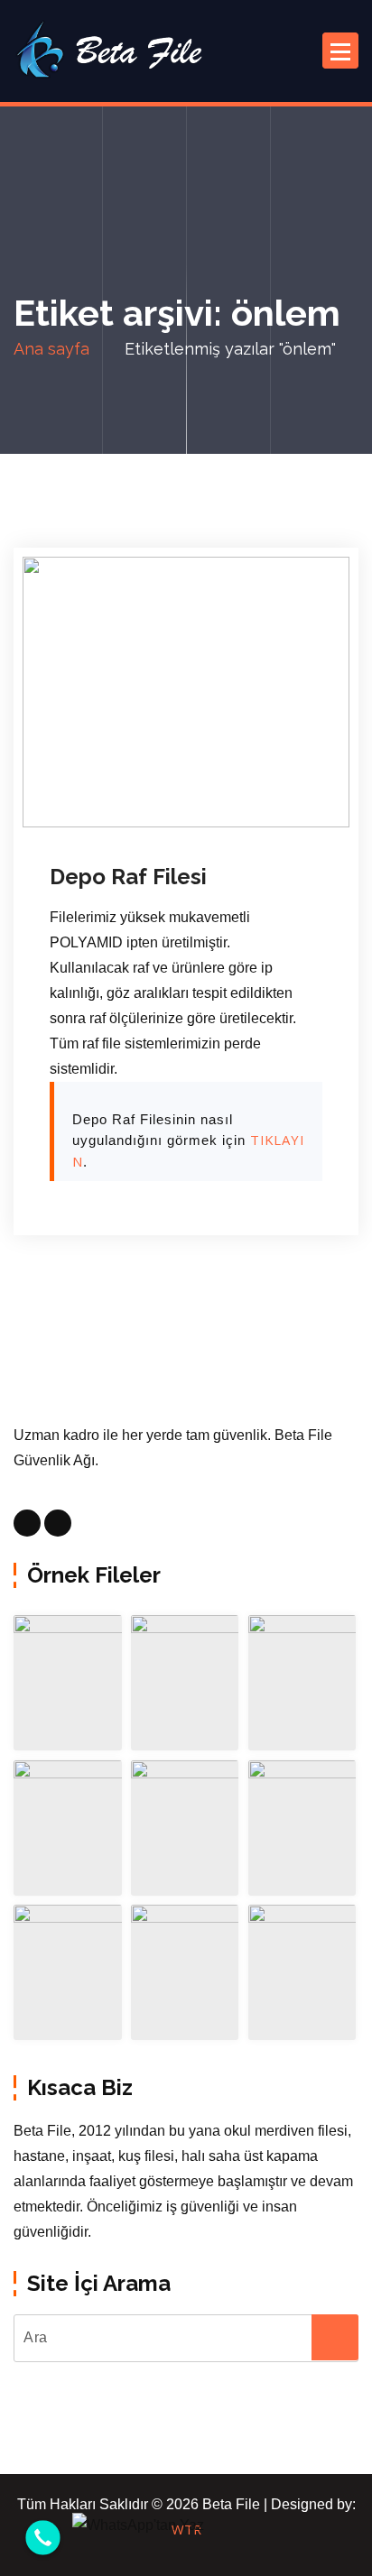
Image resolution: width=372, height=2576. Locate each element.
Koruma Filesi (115, 823)
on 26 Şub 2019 (121, 798)
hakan (219, 798)
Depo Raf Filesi (128, 877)
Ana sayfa (51, 349)
